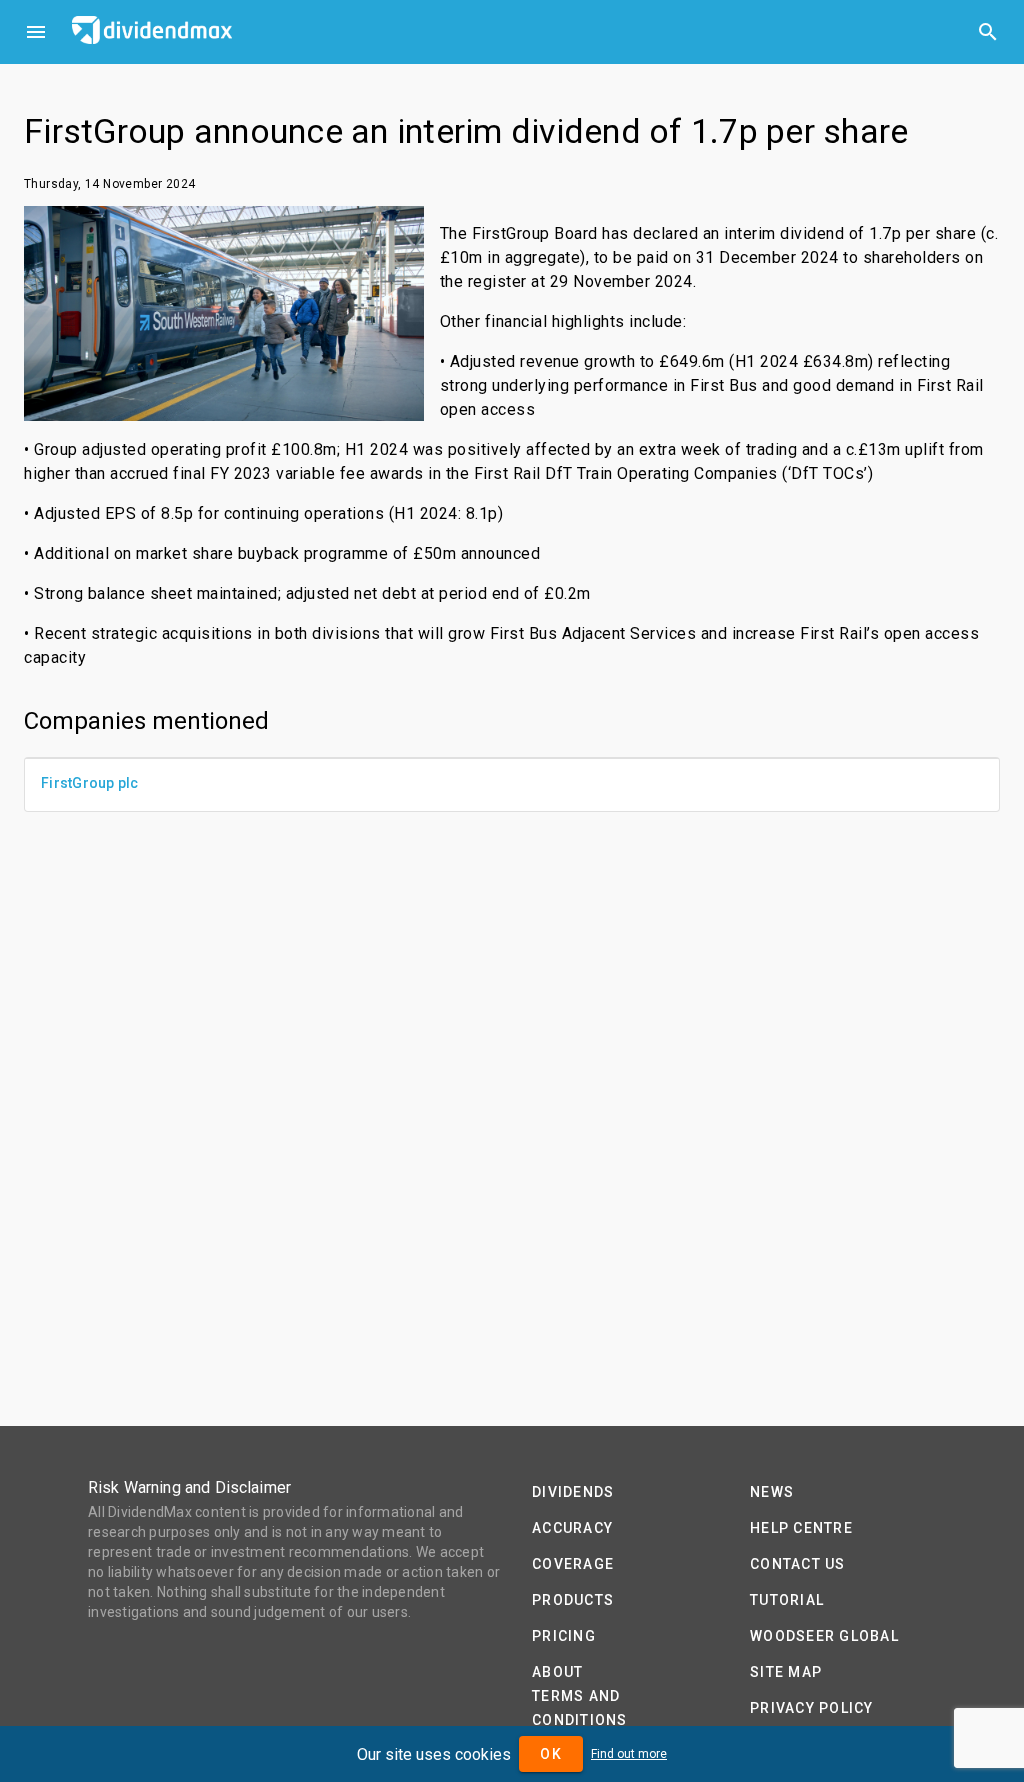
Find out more (629, 1754)
